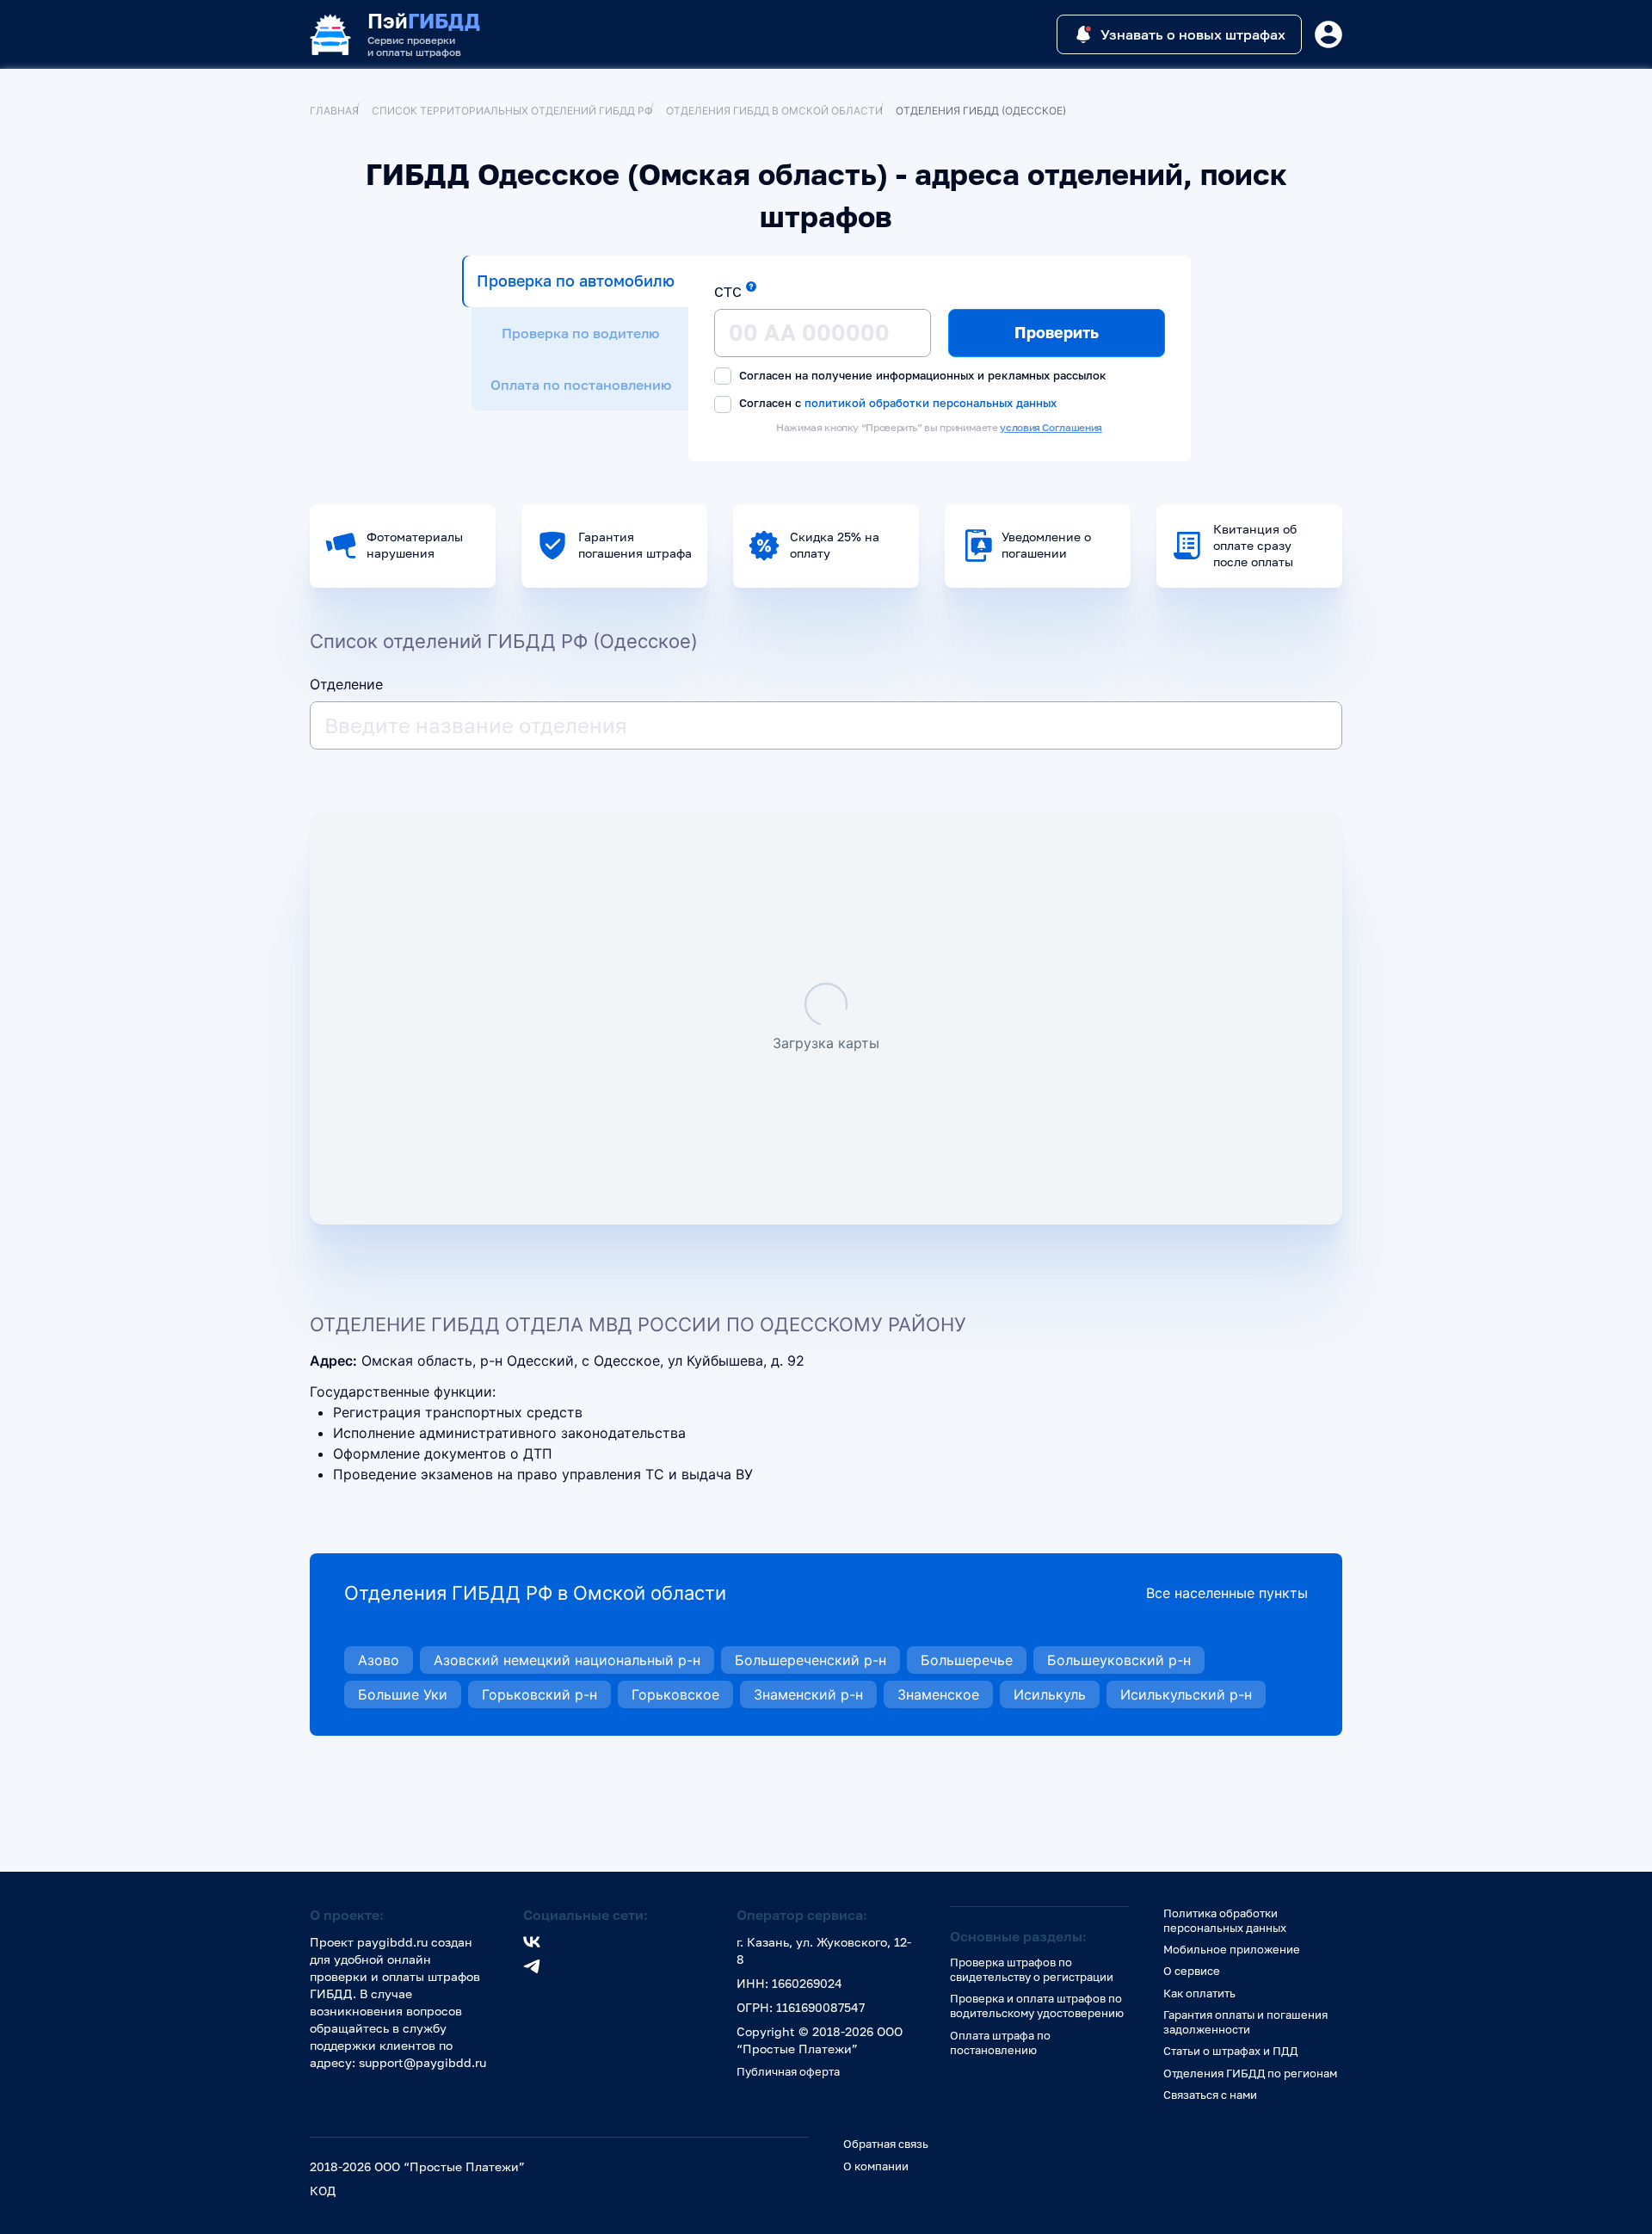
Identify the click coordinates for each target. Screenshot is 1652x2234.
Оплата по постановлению (581, 385)
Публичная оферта (788, 2071)
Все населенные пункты (1227, 1593)
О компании (876, 2166)
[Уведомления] (1328, 34)
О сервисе (1192, 1971)
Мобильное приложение (1232, 1949)
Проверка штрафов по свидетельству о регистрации (1032, 1969)
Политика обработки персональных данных (1225, 1920)
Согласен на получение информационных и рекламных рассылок (921, 375)
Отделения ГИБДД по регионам (1250, 2073)
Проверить (1057, 332)
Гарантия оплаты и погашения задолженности (1245, 2022)
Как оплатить (1199, 1993)
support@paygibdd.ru (422, 2062)
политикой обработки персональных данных (931, 402)
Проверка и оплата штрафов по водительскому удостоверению (1037, 2006)
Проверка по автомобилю (576, 281)
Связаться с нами (1210, 2095)
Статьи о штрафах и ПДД (1230, 2051)
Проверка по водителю (580, 333)
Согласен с (896, 403)
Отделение (346, 684)
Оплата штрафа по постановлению (1000, 2043)
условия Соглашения (1051, 427)
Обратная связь (886, 2144)
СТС (728, 292)
